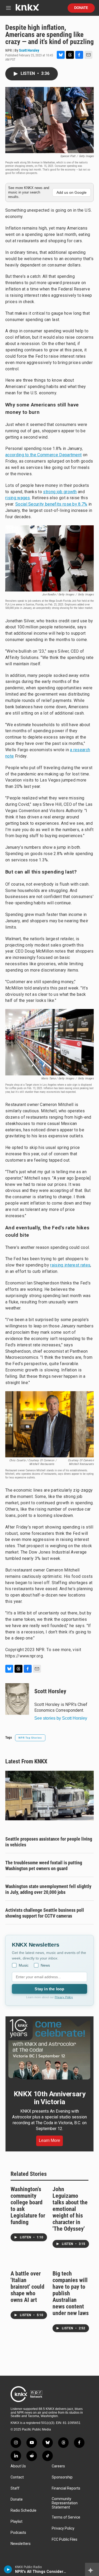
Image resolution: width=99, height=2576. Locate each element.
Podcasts (18, 2533)
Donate (81, 8)
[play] (8, 2569)
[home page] (27, 9)
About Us (18, 2466)
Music (24, 1965)
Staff (15, 2488)
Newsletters (21, 2544)
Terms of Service (66, 2517)
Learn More (49, 2140)
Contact (17, 2477)
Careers (58, 2466)
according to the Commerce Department (43, 455)
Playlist (16, 2522)
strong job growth (60, 492)
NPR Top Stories (30, 1738)
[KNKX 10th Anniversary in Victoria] (49, 2049)
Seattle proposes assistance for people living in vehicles (49, 1842)
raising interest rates (70, 1265)
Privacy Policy (64, 1997)
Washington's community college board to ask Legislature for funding (28, 2206)
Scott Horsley (29, 50)
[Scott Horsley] (17, 1699)
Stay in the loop (49, 1989)
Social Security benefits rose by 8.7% (51, 504)
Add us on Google (72, 192)
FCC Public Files (65, 2539)
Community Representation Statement (65, 2503)
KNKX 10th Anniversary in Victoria (50, 2098)
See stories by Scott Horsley (61, 1718)
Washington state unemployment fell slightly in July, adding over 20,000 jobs (48, 1889)
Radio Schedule (23, 2510)
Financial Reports (66, 2488)
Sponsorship (62, 2477)
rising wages (18, 498)
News (45, 1965)
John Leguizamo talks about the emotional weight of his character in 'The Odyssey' (70, 2209)
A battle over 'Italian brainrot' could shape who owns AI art (27, 2287)
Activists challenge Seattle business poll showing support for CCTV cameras (45, 1913)
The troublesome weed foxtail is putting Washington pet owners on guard (44, 1866)
